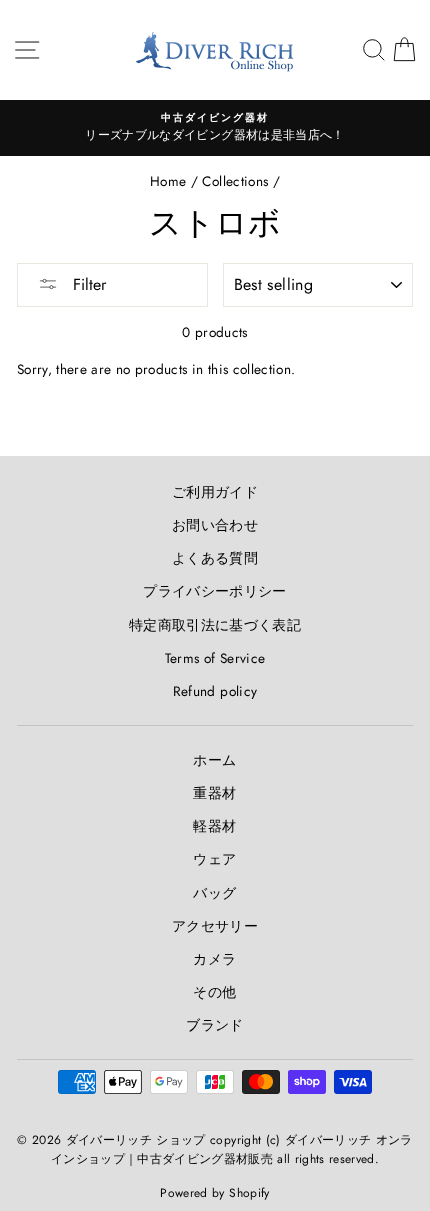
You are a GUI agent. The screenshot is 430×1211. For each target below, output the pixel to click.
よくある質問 (215, 558)
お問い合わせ (215, 525)
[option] (215, 128)
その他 (214, 992)
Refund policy (215, 691)
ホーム (214, 760)
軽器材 (214, 826)
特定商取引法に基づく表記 (215, 625)
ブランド (214, 1025)
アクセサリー (215, 926)
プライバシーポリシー (214, 591)
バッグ (214, 893)
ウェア (214, 859)
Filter (87, 284)
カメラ (214, 959)
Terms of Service (215, 658)
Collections (235, 181)
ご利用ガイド (215, 492)
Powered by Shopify (214, 1193)
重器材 (214, 793)
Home (168, 181)
